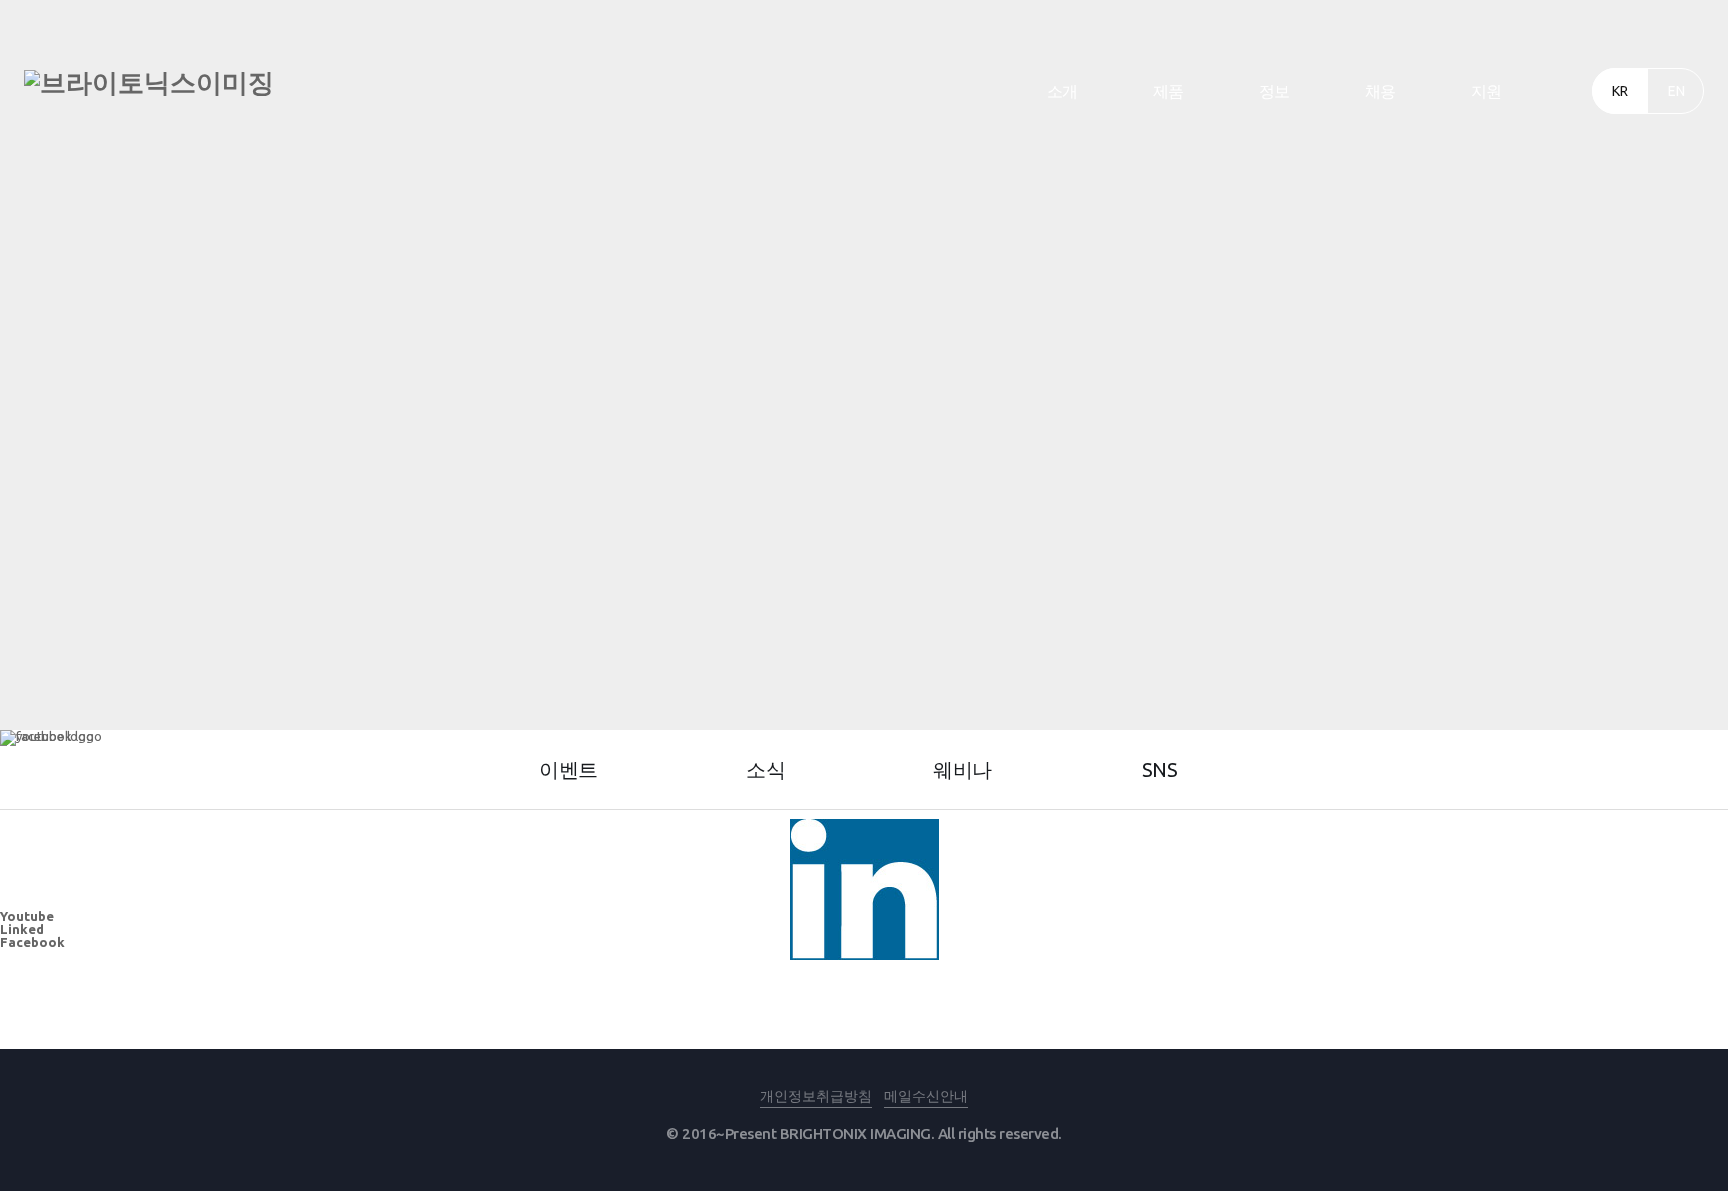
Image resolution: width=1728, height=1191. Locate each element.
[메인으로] (149, 83)
